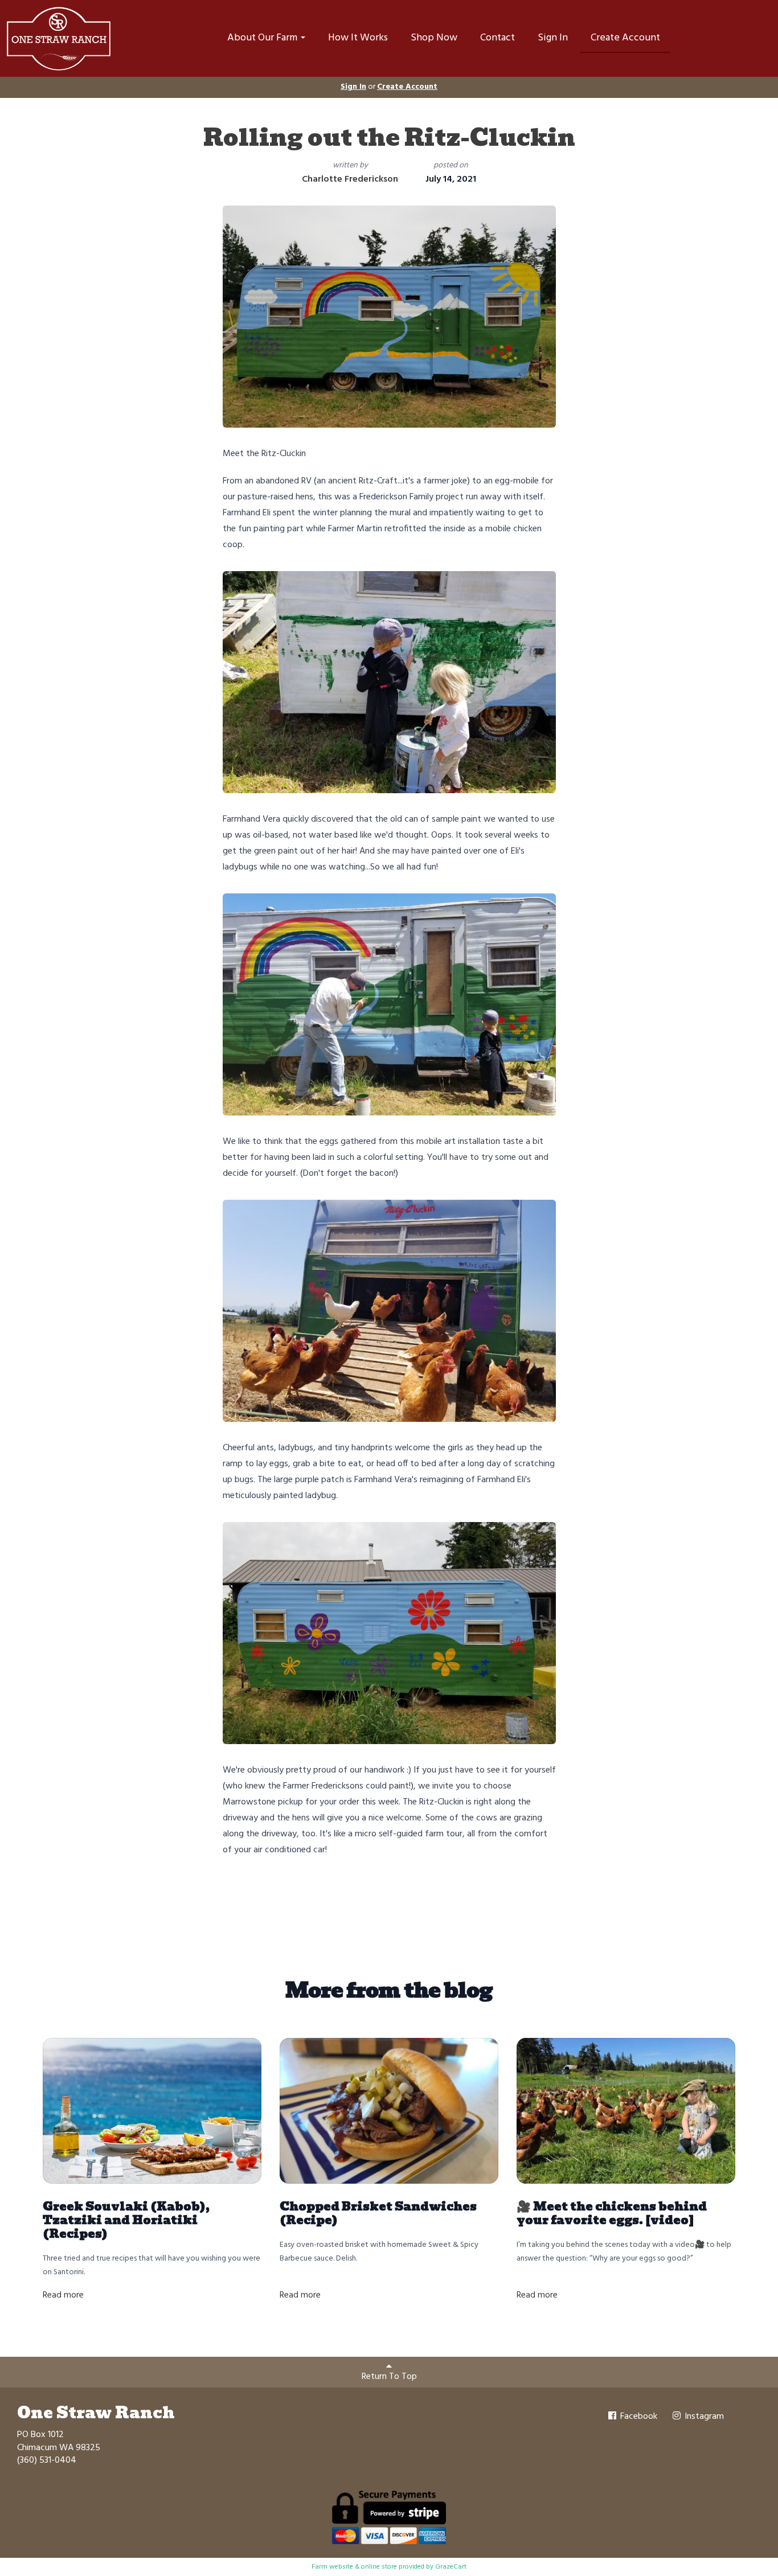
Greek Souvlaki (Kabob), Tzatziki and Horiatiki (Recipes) (126, 2220)
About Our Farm (263, 38)
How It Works (358, 38)
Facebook (638, 2417)
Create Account (625, 38)
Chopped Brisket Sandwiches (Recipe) (378, 2213)
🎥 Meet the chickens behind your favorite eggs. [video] (612, 2213)
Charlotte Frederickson (350, 179)
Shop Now (434, 38)
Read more (63, 2295)
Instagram (703, 2417)
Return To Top (389, 2377)
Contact (497, 38)
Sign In (553, 38)
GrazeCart (451, 2567)
